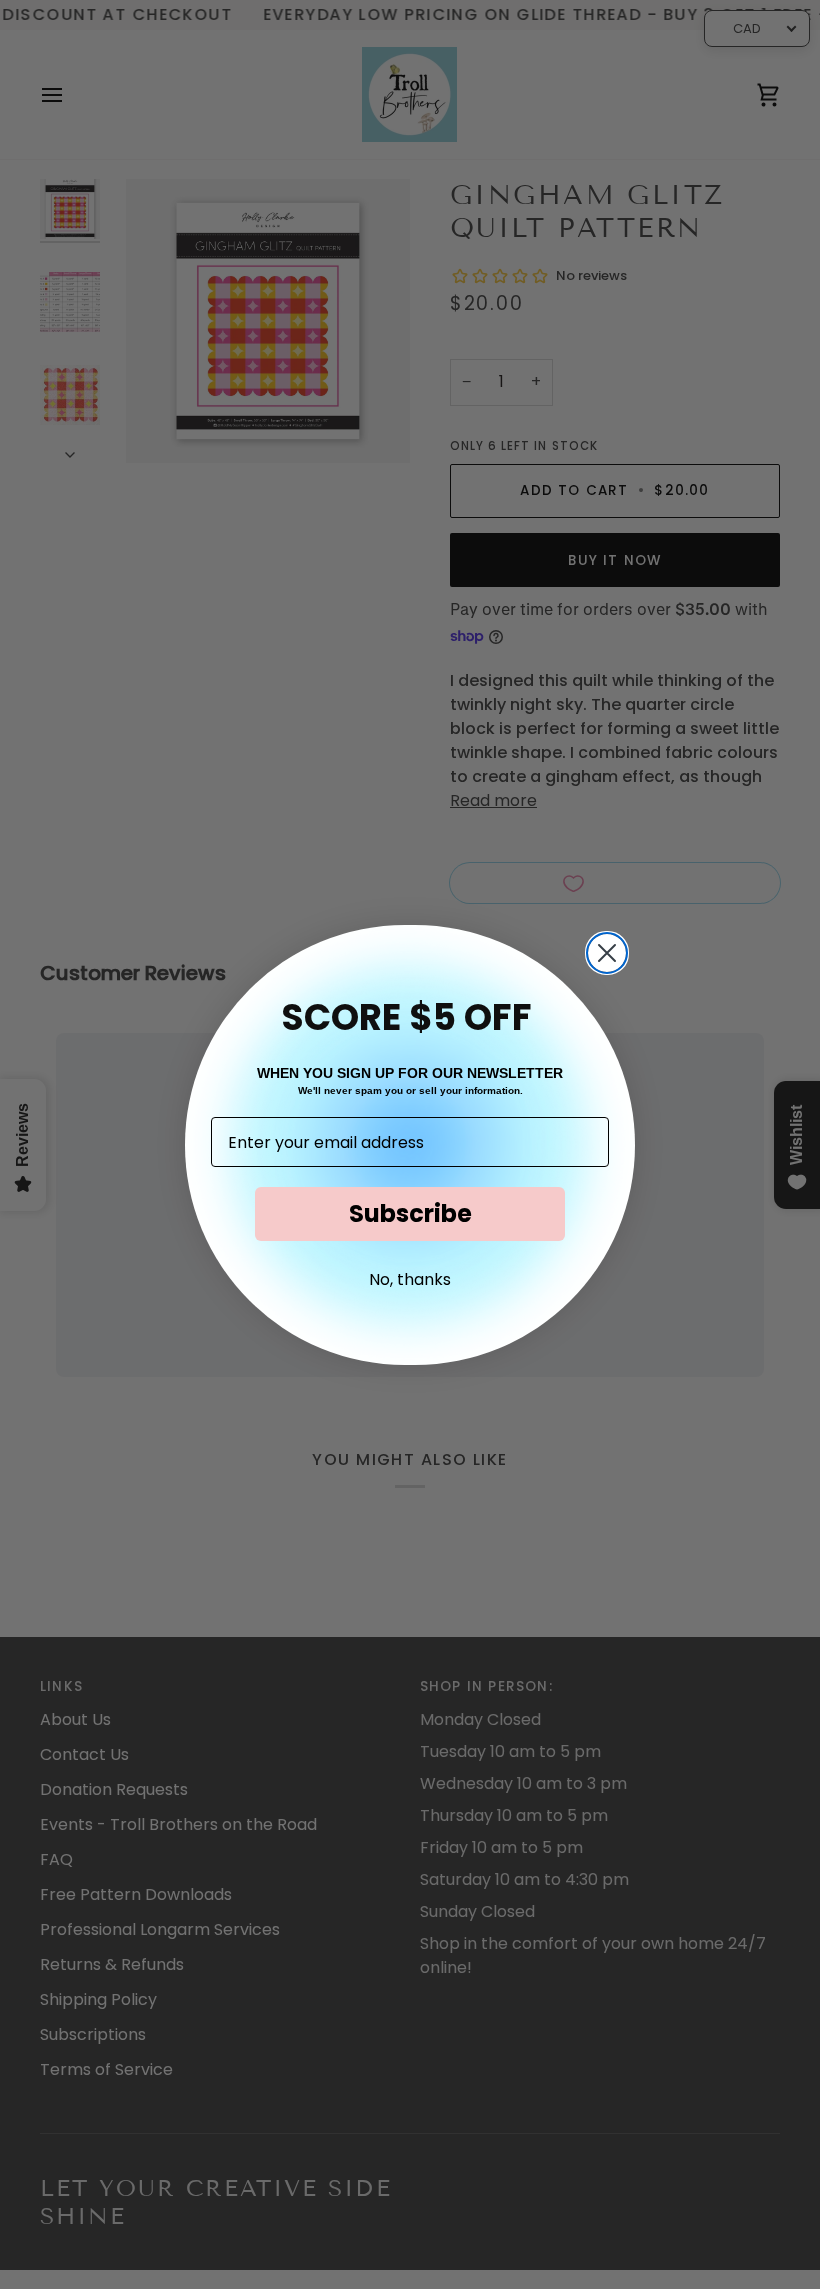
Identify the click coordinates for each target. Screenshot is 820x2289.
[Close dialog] (607, 953)
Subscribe (410, 1213)
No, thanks (410, 1279)
